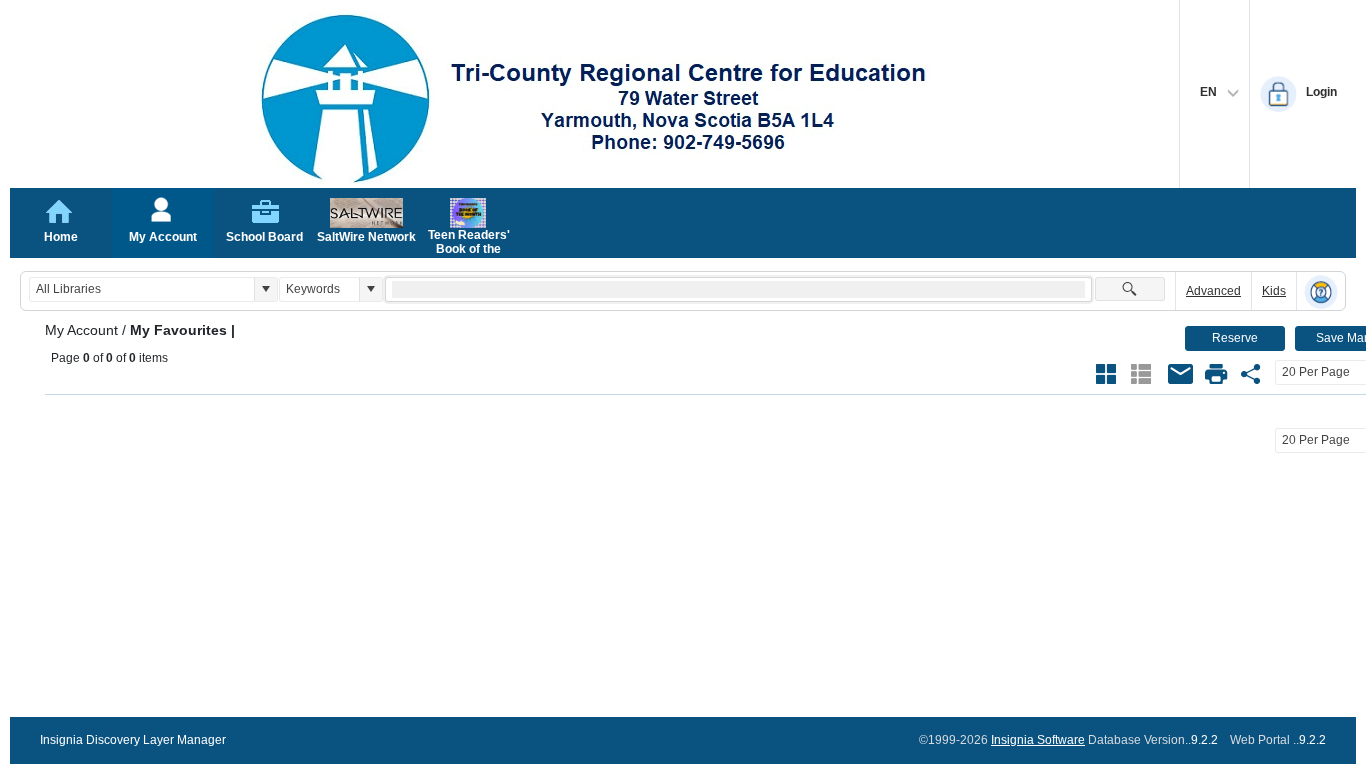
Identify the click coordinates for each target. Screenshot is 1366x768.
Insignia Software (1038, 740)
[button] (265, 289)
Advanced (1213, 291)
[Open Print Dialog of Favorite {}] (1216, 374)
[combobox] (142, 289)
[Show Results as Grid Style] (1106, 374)
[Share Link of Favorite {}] (1251, 374)
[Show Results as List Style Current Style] (1141, 374)
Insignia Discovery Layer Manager (133, 740)
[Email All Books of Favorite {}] (1181, 374)
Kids (1274, 291)
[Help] (1321, 292)
